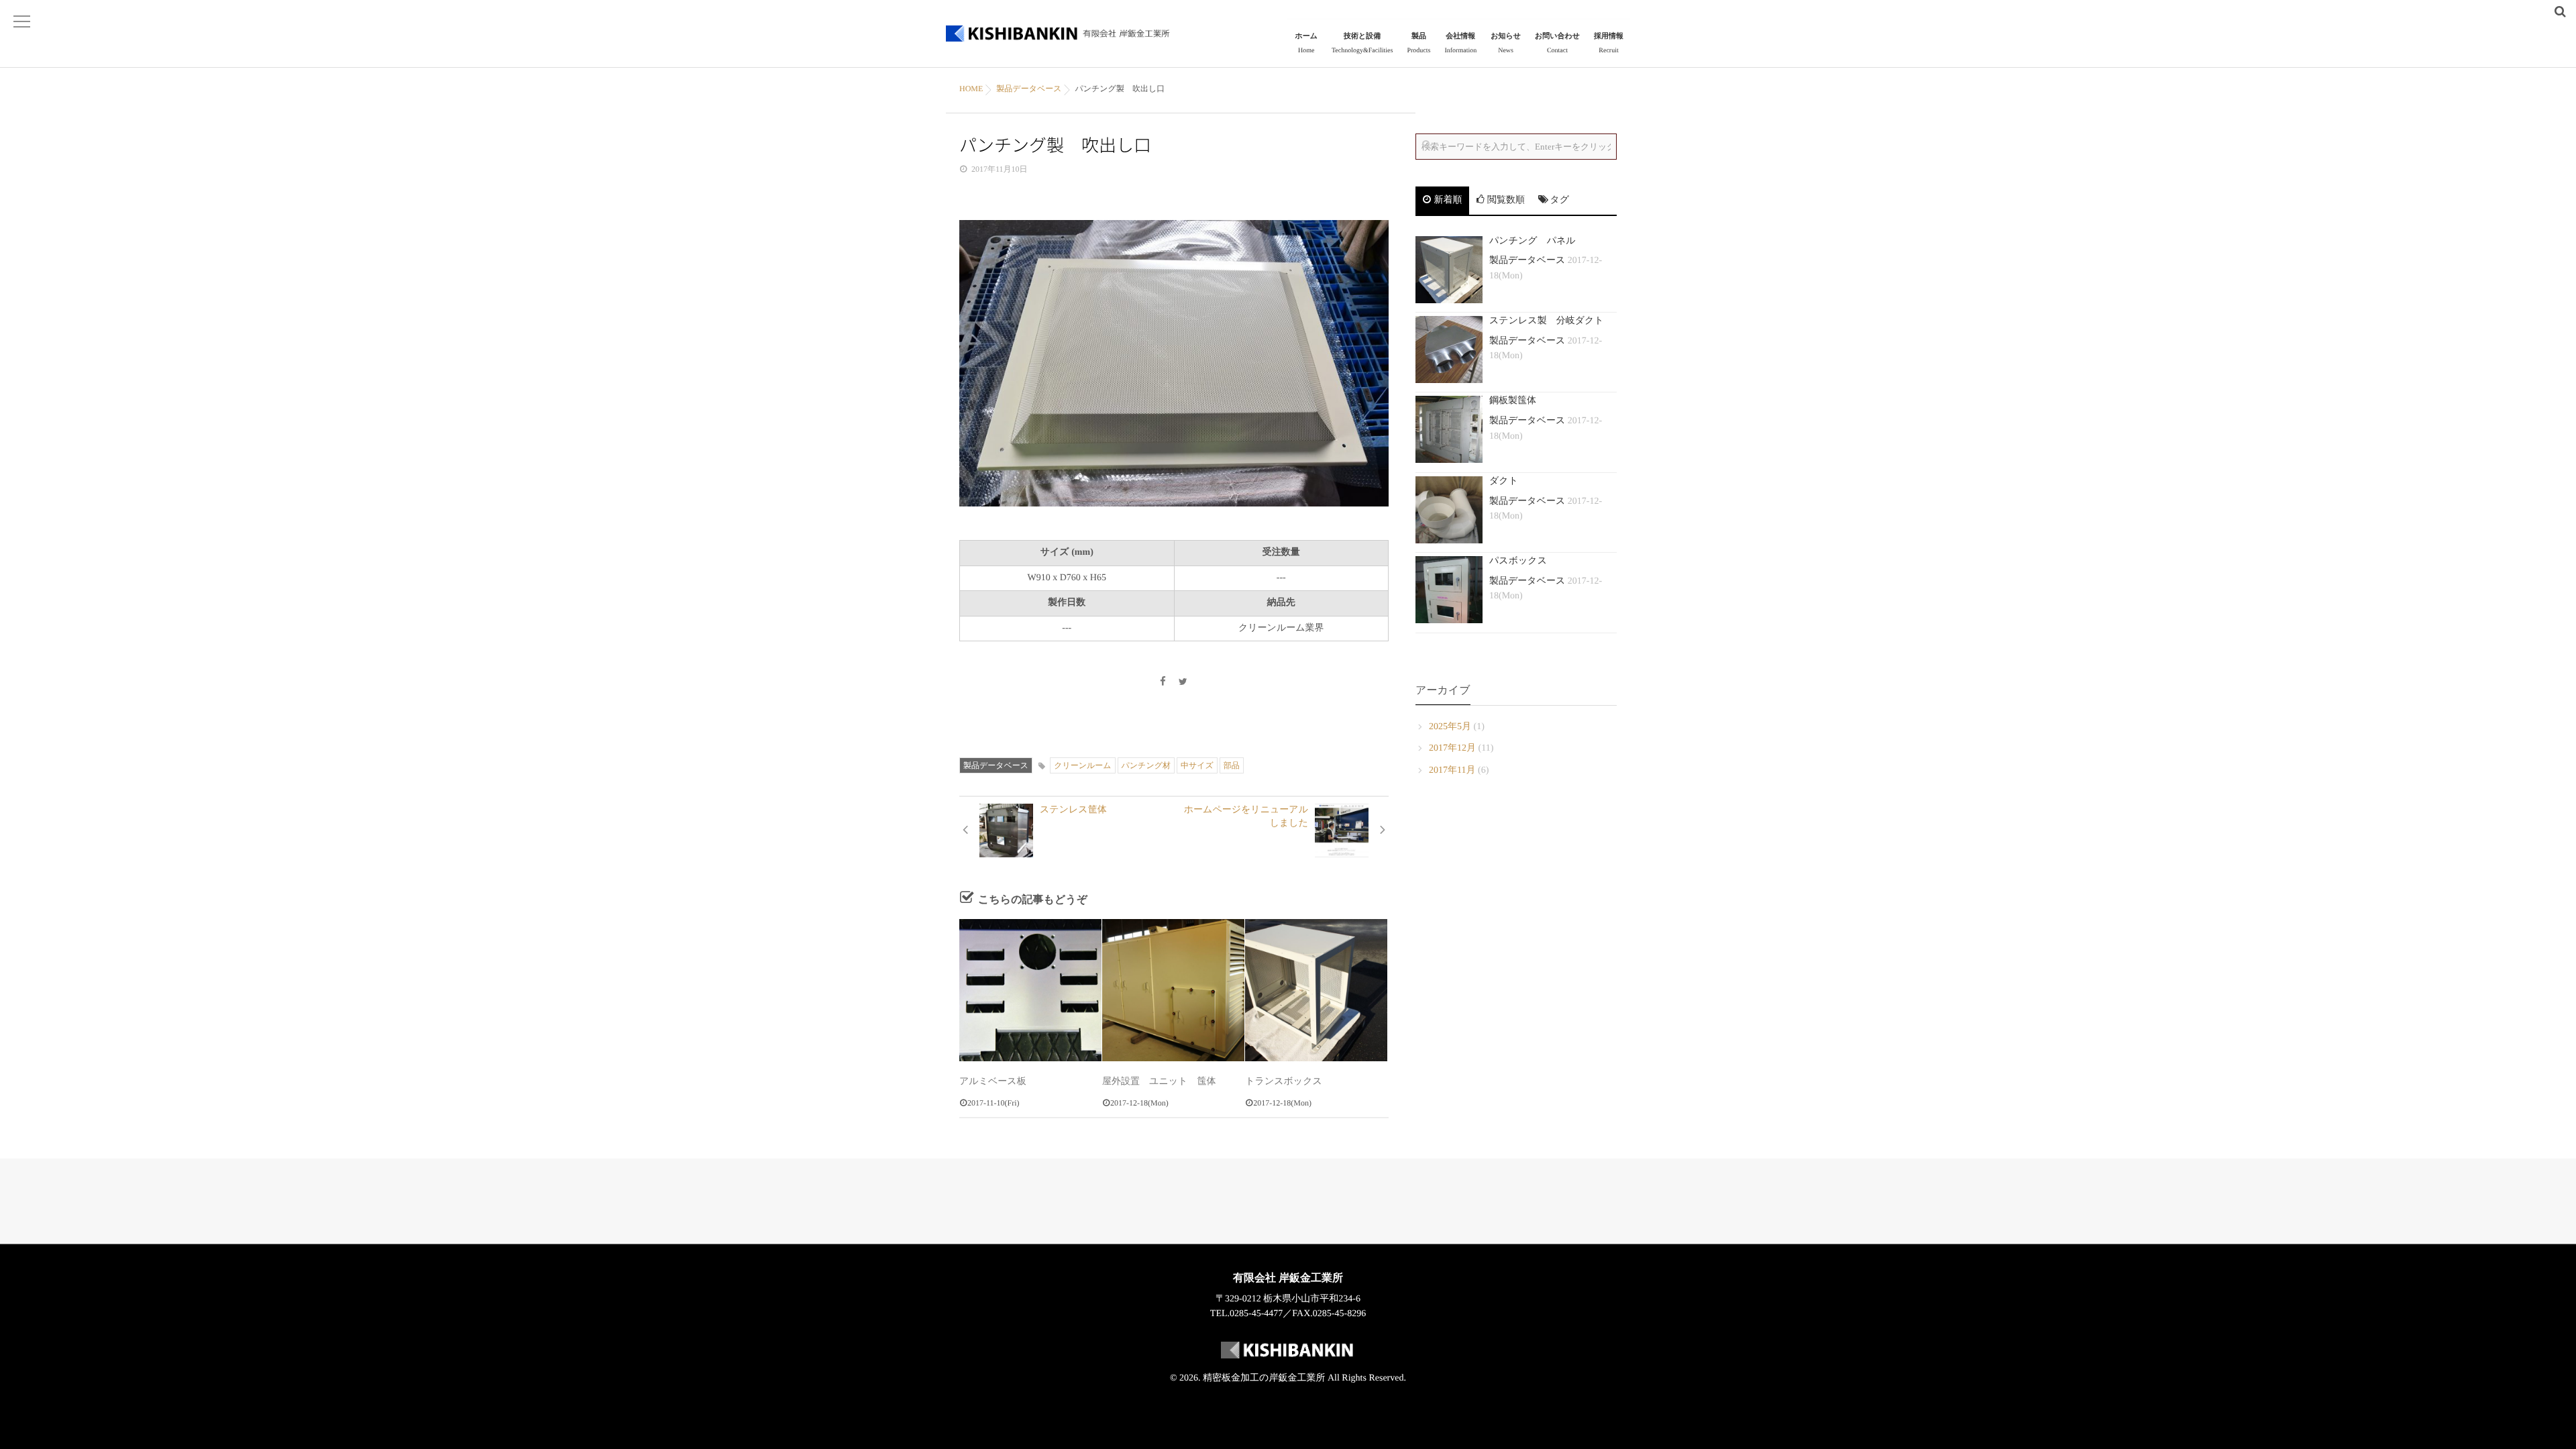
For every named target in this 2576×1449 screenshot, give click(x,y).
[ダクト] (1449, 510)
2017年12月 (1452, 748)
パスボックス (1518, 561)
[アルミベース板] (1030, 990)
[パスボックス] (1449, 590)
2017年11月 (1452, 770)
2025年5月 (1450, 727)
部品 (1232, 765)
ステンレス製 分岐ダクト (1547, 321)
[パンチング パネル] (1449, 270)
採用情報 (1609, 43)
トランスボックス (1284, 1082)
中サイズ (1197, 765)
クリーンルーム (1082, 765)
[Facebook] (1163, 683)
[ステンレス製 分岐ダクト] (1449, 350)
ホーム (1306, 43)
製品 (1418, 43)
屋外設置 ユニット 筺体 (1159, 1082)
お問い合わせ (1557, 43)
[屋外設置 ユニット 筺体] (1173, 990)
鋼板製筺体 (1513, 401)
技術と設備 (1362, 43)
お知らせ (1506, 43)
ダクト (1504, 481)
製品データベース (996, 765)
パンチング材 (1146, 765)
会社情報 (1460, 43)
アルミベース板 (993, 1082)
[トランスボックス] (1316, 990)
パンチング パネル (1533, 241)
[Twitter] (1183, 683)
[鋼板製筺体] (1449, 429)
